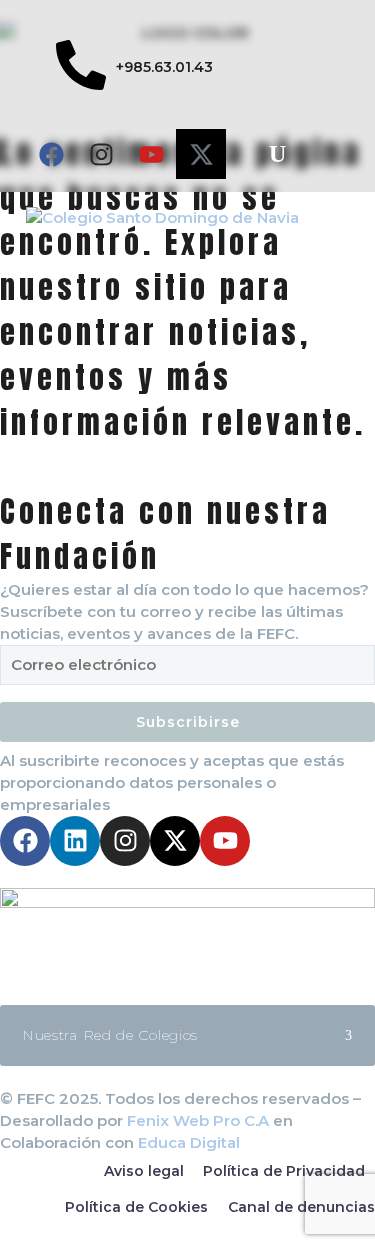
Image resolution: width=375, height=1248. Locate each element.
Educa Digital (189, 1142)
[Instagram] (101, 154)
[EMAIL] (187, 670)
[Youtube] (151, 154)
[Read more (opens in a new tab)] (134, 68)
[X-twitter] (201, 154)
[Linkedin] (75, 841)
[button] (277, 154)
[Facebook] (51, 154)
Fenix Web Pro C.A (198, 1120)
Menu (340, 217)
